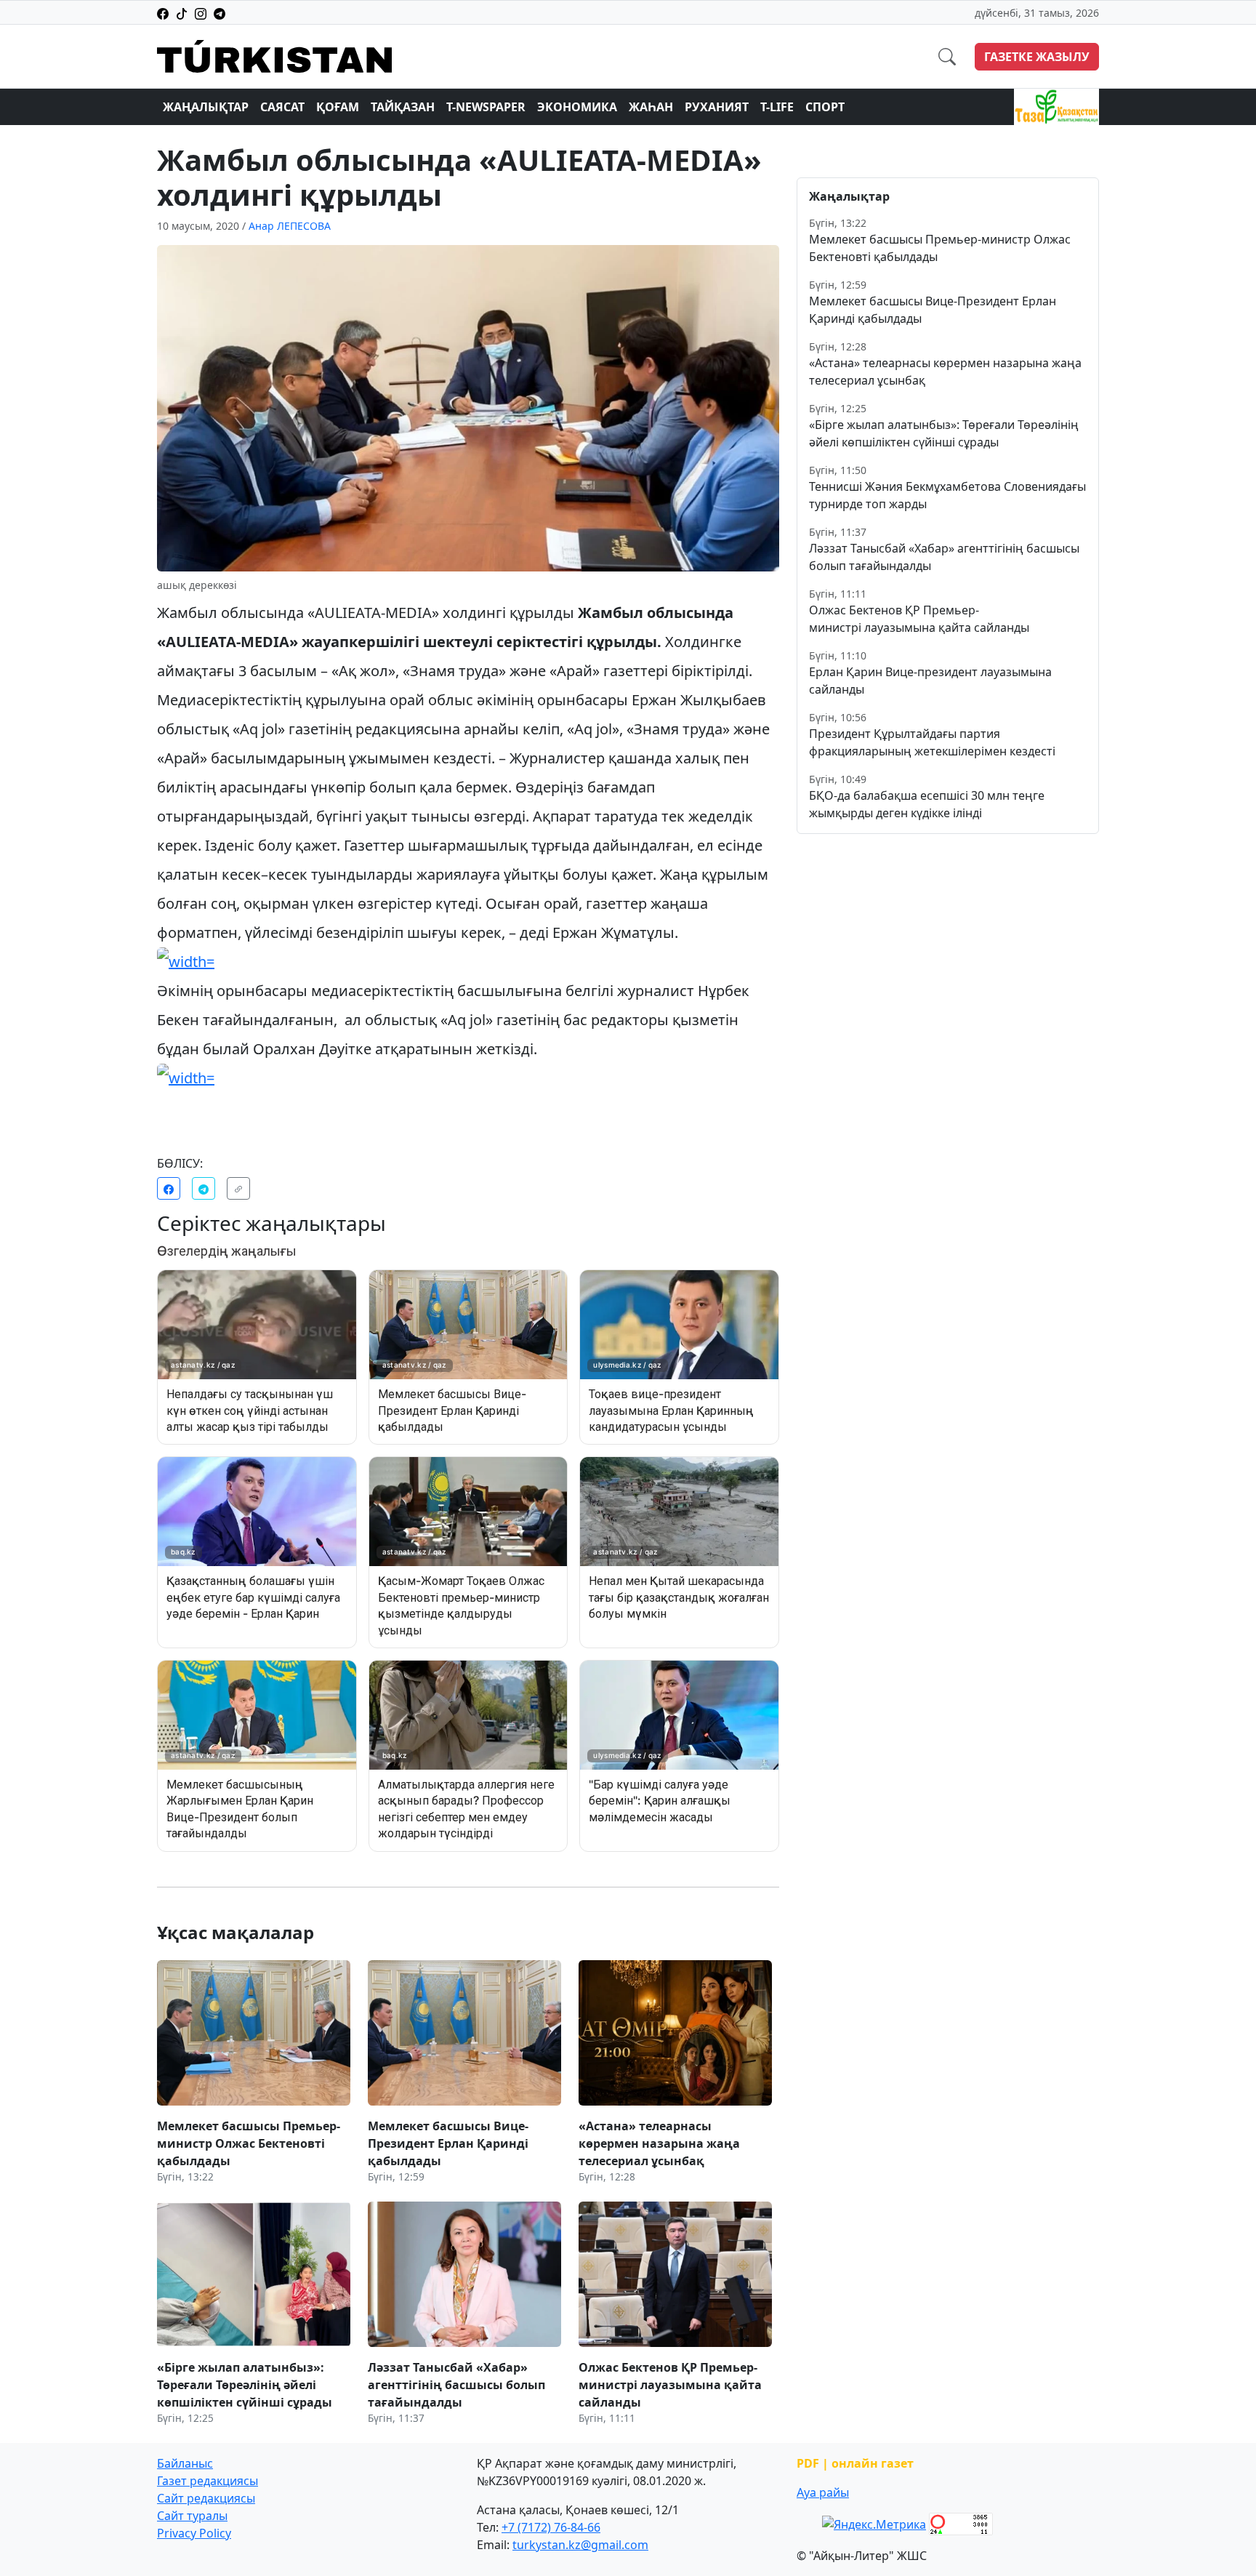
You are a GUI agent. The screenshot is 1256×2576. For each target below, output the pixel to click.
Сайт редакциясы (206, 2498)
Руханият (717, 107)
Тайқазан (403, 107)
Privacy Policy (194, 2533)
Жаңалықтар (206, 107)
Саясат (282, 107)
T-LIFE (777, 107)
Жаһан (651, 107)
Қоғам (338, 107)
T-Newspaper (486, 107)
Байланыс (185, 2463)
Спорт (825, 107)
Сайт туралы (192, 2516)
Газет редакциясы (208, 2481)
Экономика (577, 107)
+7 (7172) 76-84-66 (551, 2527)
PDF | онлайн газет (855, 2463)
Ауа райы (823, 2492)
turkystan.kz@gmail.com (580, 2545)
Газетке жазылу (1037, 57)
